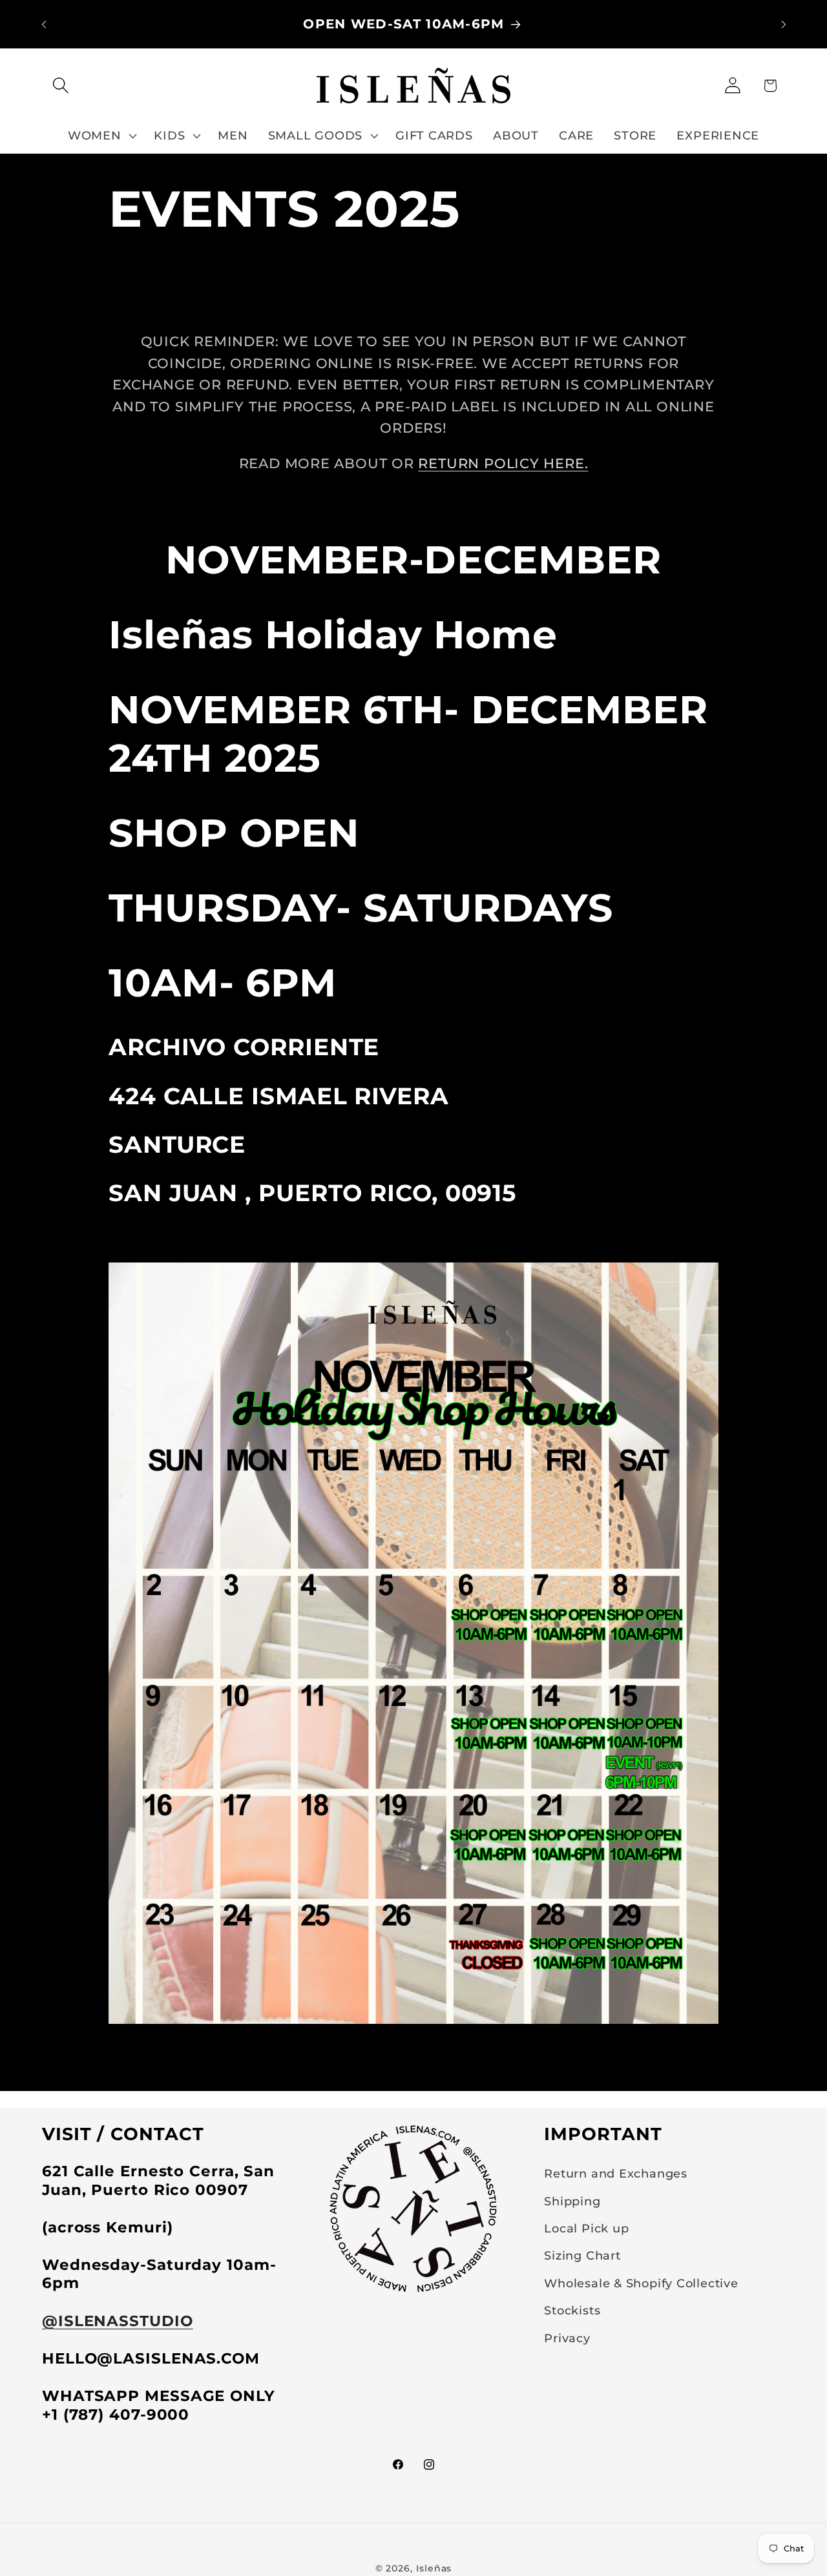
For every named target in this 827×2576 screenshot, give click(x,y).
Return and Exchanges (616, 2173)
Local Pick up (586, 2228)
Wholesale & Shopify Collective (641, 2283)
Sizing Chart (582, 2255)
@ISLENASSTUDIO (118, 2321)
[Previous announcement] (44, 24)
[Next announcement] (784, 24)
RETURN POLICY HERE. (503, 463)
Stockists (572, 2310)
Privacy (567, 2338)
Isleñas (434, 2568)
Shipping (572, 2201)
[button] (60, 86)
